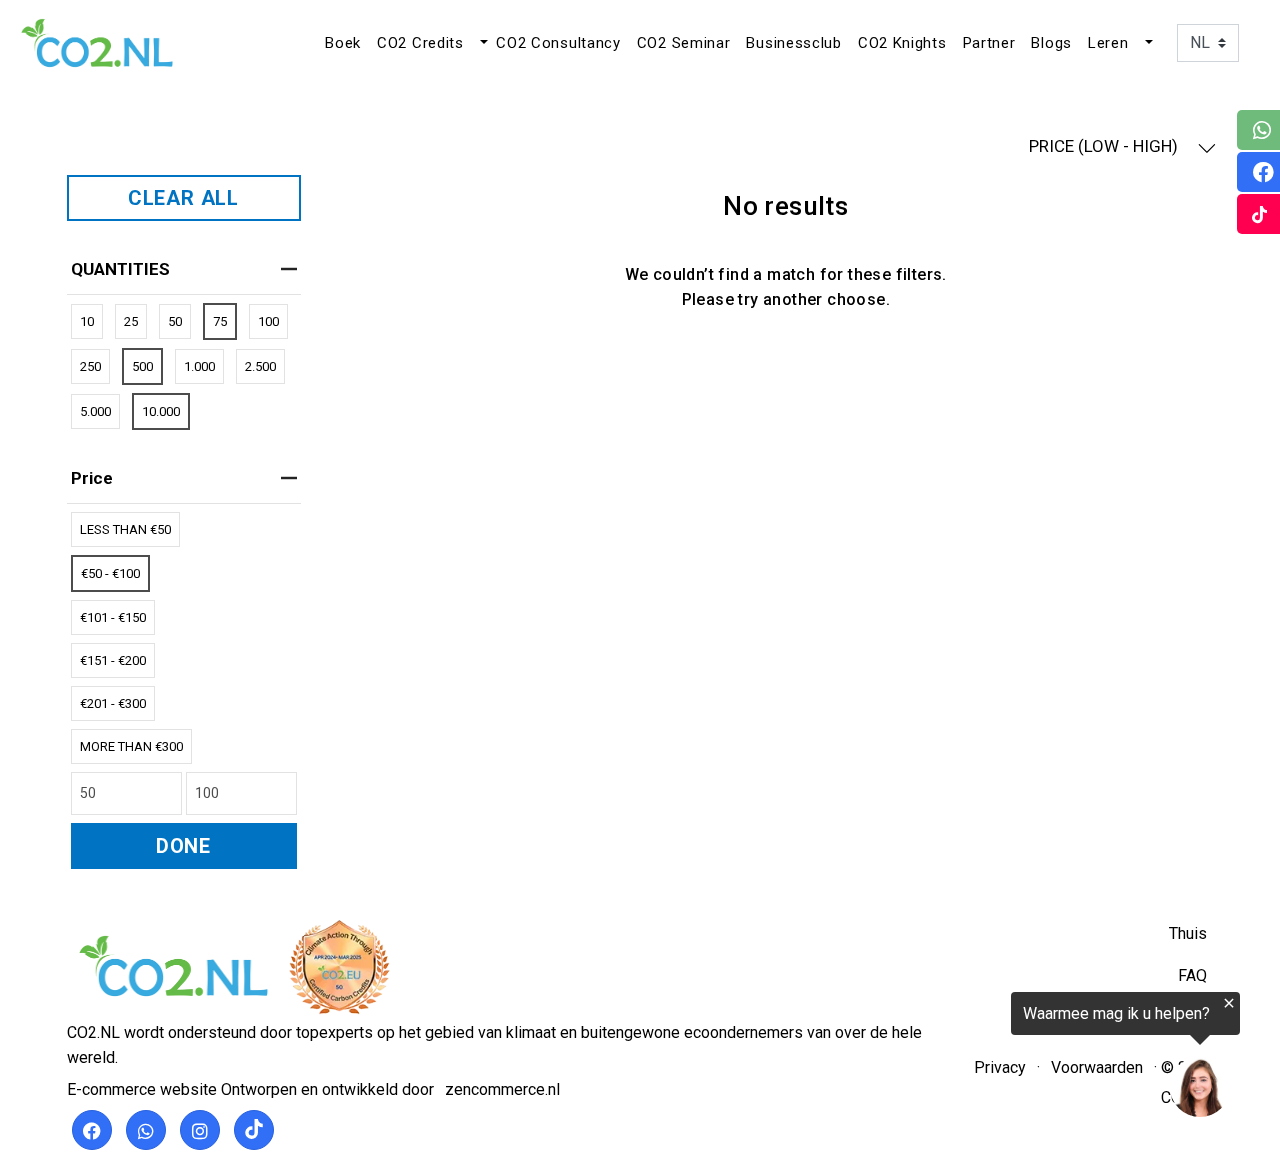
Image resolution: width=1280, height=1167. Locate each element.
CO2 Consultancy (558, 43)
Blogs (1051, 43)
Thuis (1188, 933)
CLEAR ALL (183, 198)
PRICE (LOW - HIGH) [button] (1105, 146)
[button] (482, 43)
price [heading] (92, 478)
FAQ (1192, 975)
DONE (183, 846)
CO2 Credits (420, 43)
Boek (343, 43)
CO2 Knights (902, 43)
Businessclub (793, 43)
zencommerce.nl (502, 1089)
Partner (989, 43)
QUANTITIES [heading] (120, 269)
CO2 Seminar (684, 43)
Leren (1108, 43)
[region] (1034, 1059)
